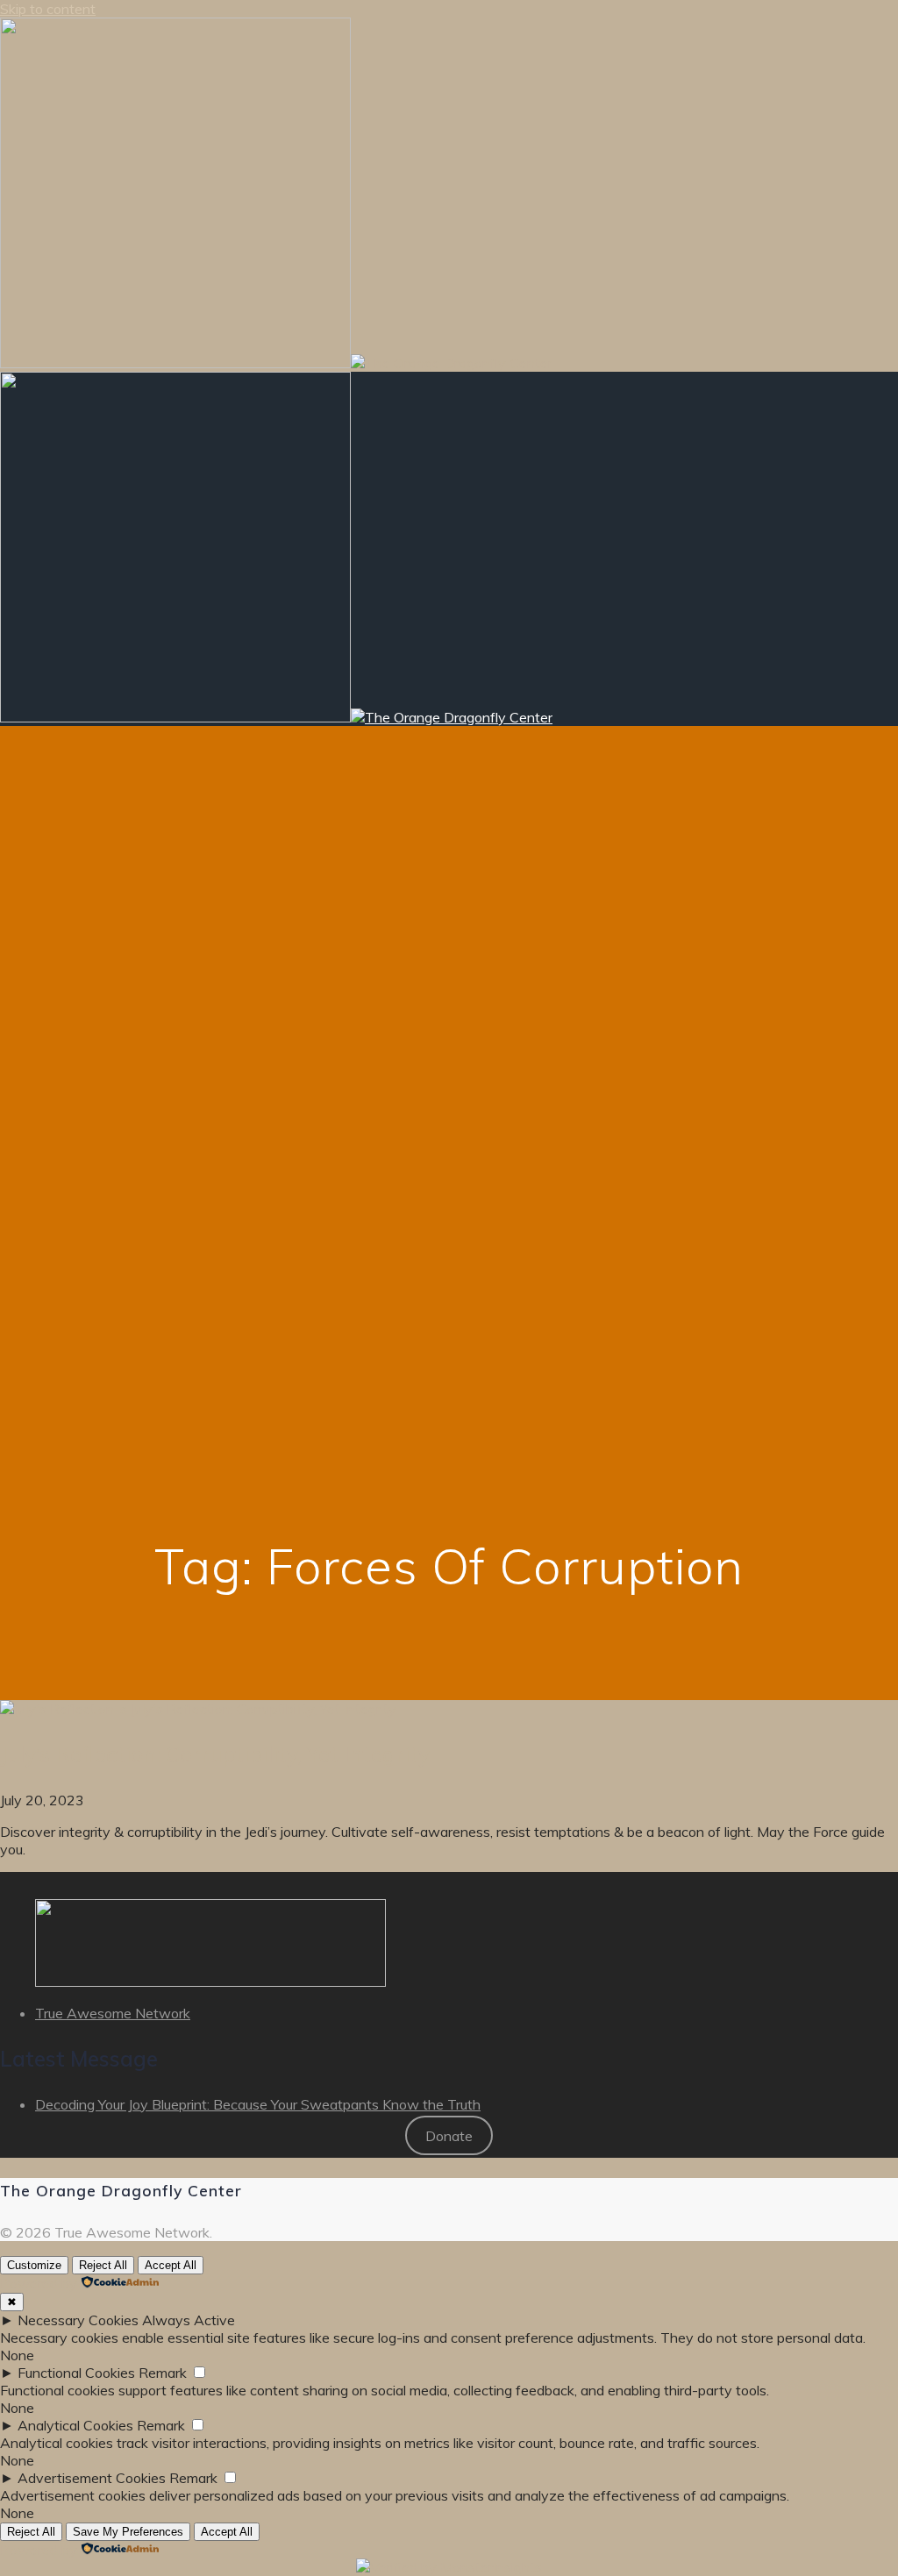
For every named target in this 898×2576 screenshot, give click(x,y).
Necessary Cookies (78, 2320)
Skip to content (48, 9)
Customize (34, 2265)
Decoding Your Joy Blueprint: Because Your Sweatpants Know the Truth (258, 2104)
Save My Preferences (128, 2532)
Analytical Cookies (75, 2425)
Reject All (103, 2265)
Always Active (189, 2320)
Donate (449, 2136)
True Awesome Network (113, 2013)
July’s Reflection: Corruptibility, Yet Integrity (215, 1754)
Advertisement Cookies (92, 2478)
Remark (163, 2373)
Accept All (171, 2265)
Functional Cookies (76, 2373)
